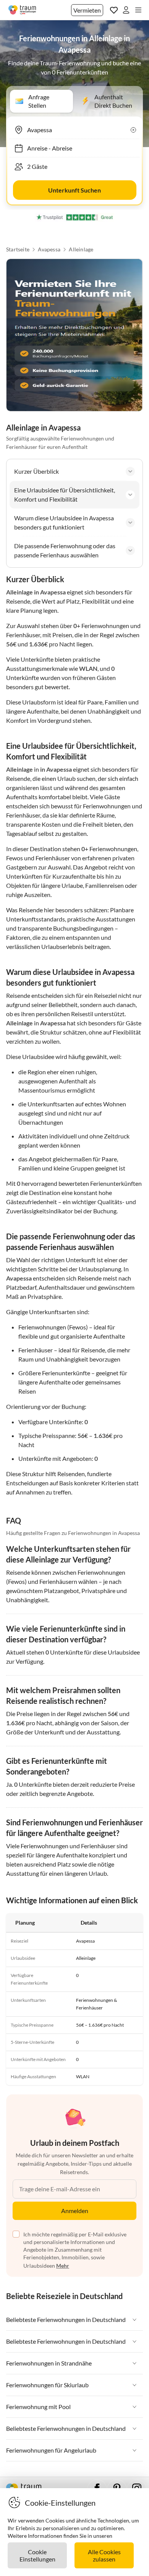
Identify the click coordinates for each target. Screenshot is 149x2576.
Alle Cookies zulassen (104, 2555)
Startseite (18, 249)
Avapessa (49, 249)
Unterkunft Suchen (74, 190)
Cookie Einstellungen (37, 2555)
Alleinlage (81, 249)
